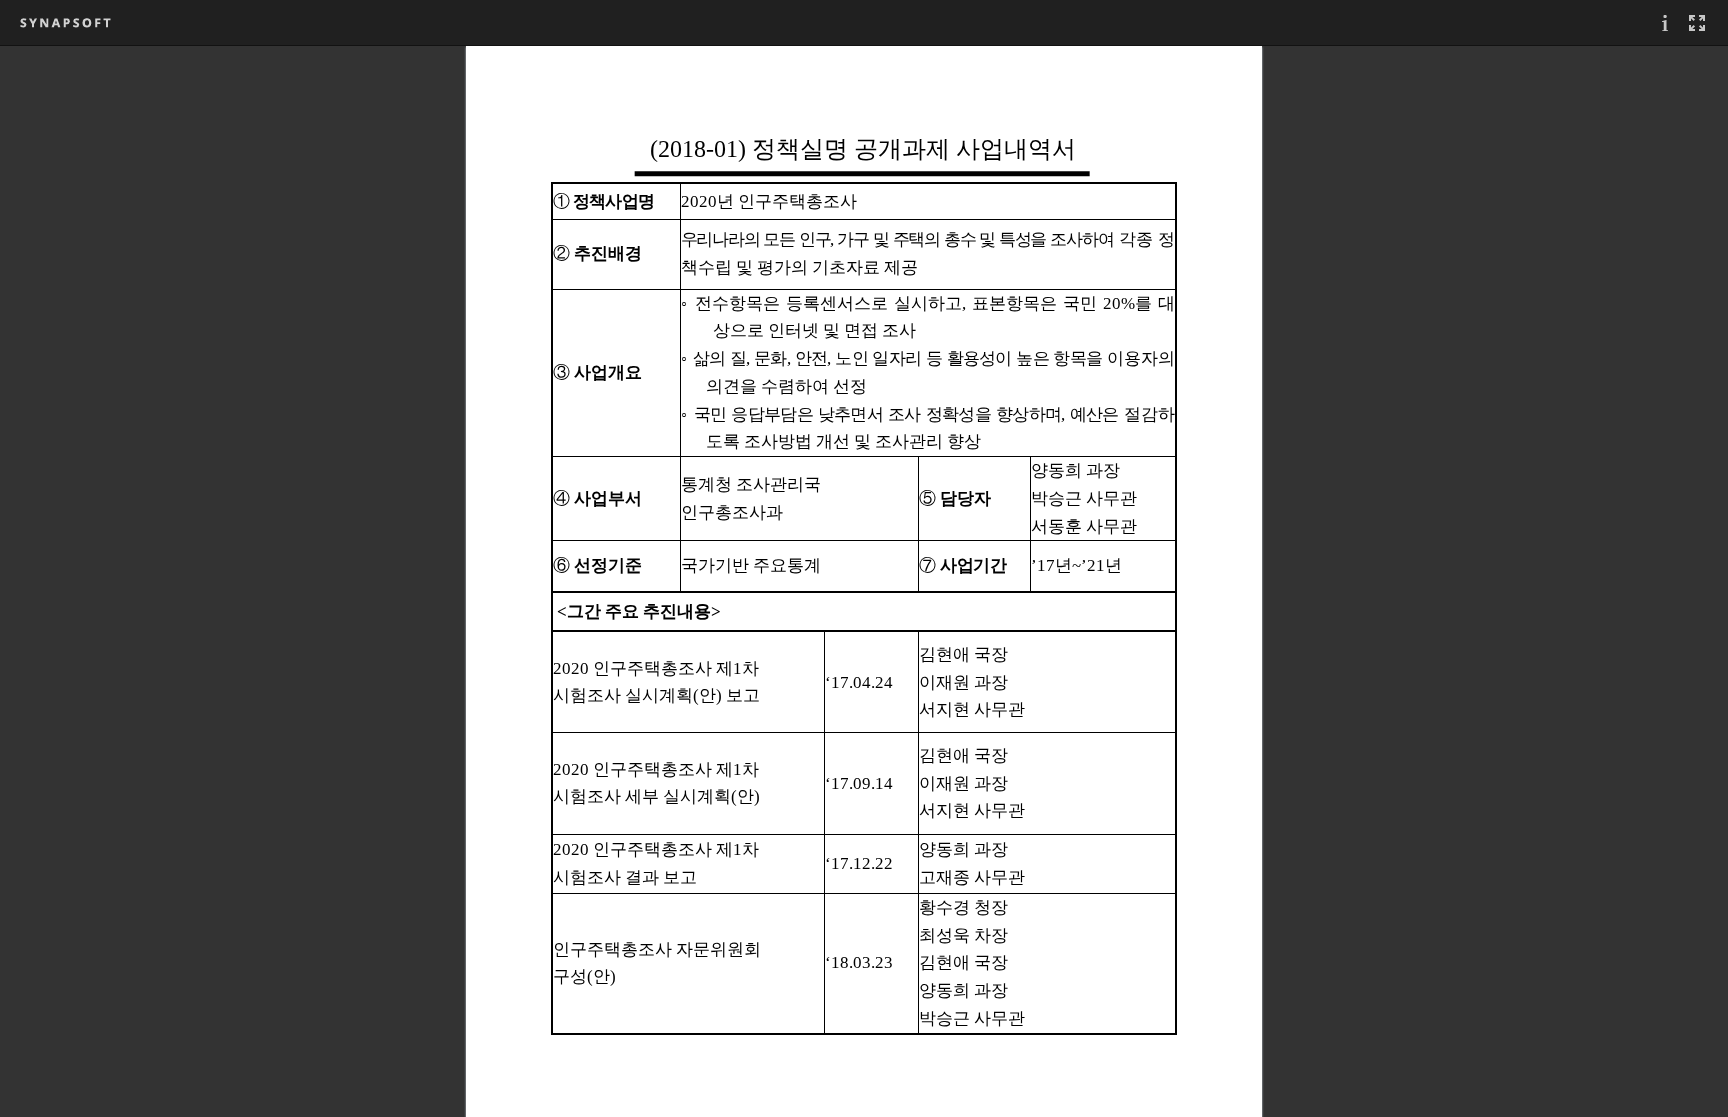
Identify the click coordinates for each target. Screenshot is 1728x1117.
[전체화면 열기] (1697, 22)
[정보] (1665, 22)
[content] (864, 581)
